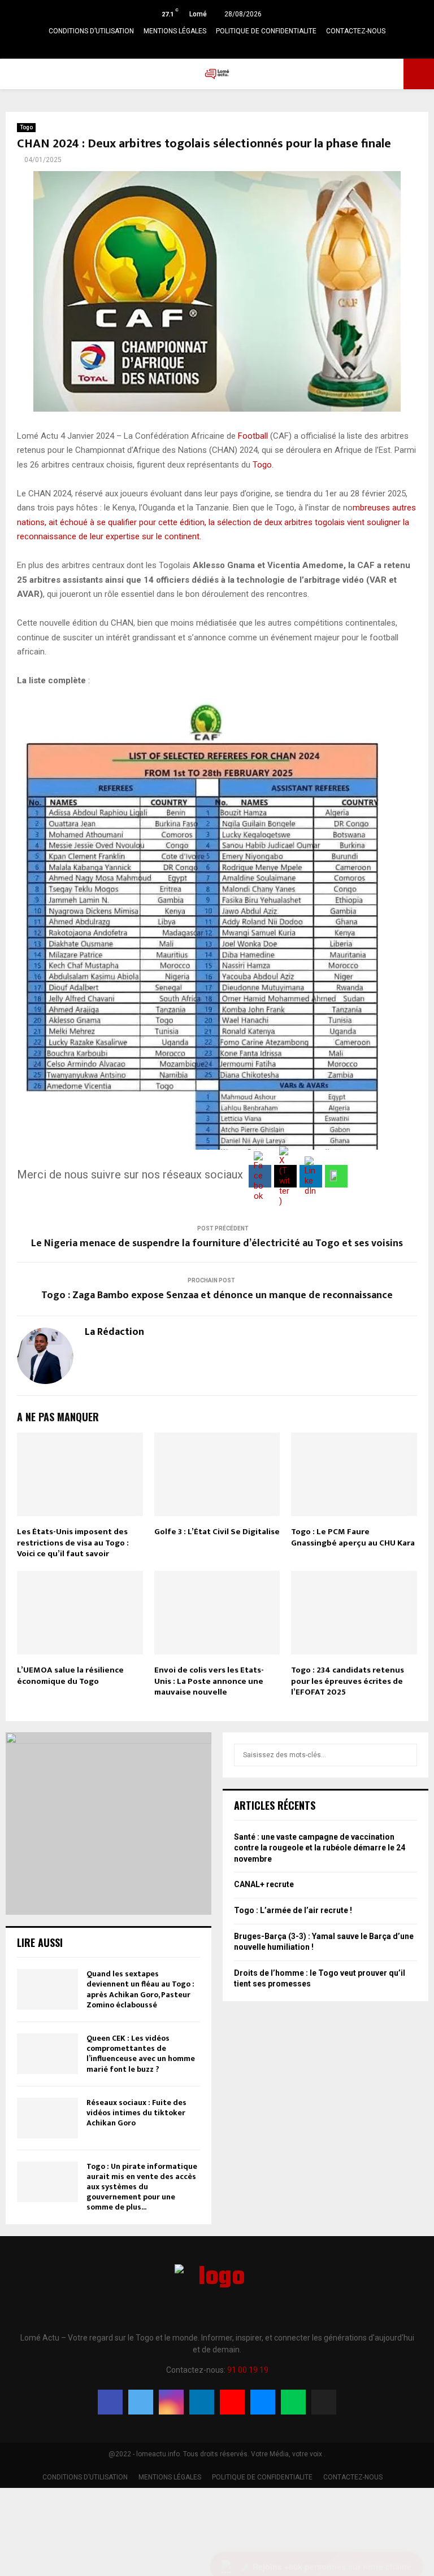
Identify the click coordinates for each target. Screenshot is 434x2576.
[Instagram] (171, 2402)
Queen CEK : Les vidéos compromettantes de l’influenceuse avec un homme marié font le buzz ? (141, 2054)
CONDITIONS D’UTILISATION (91, 31)
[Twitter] (141, 2402)
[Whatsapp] (293, 2402)
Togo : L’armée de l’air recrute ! (293, 1910)
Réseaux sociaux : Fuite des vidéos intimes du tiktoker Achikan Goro (136, 2113)
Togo (26, 127)
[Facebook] (110, 2402)
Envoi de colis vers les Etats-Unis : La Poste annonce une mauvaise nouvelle (209, 1681)
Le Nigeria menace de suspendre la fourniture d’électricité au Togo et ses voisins (217, 1243)
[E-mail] (263, 2402)
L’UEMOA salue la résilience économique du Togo (70, 1676)
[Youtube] (232, 2402)
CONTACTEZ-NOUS (356, 31)
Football (253, 436)
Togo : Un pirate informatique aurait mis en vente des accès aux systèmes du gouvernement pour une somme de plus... (142, 2187)
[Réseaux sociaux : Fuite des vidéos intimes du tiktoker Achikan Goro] (47, 2118)
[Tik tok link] (259, 48)
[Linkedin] (202, 2402)
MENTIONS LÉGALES (175, 31)
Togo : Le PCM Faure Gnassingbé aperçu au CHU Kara (353, 1537)
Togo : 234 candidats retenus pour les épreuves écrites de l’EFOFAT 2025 (348, 1681)
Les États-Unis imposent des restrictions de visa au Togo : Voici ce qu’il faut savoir (73, 1543)
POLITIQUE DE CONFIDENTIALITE (266, 31)
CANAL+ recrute (264, 1884)
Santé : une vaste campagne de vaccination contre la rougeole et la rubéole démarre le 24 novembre (320, 1848)
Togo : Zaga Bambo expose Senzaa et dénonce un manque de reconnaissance (217, 1295)
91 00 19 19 (248, 2370)
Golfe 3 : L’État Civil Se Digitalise (217, 1532)
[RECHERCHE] (405, 1755)
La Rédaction (114, 1332)
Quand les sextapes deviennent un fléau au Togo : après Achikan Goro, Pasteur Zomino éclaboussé (140, 1989)
